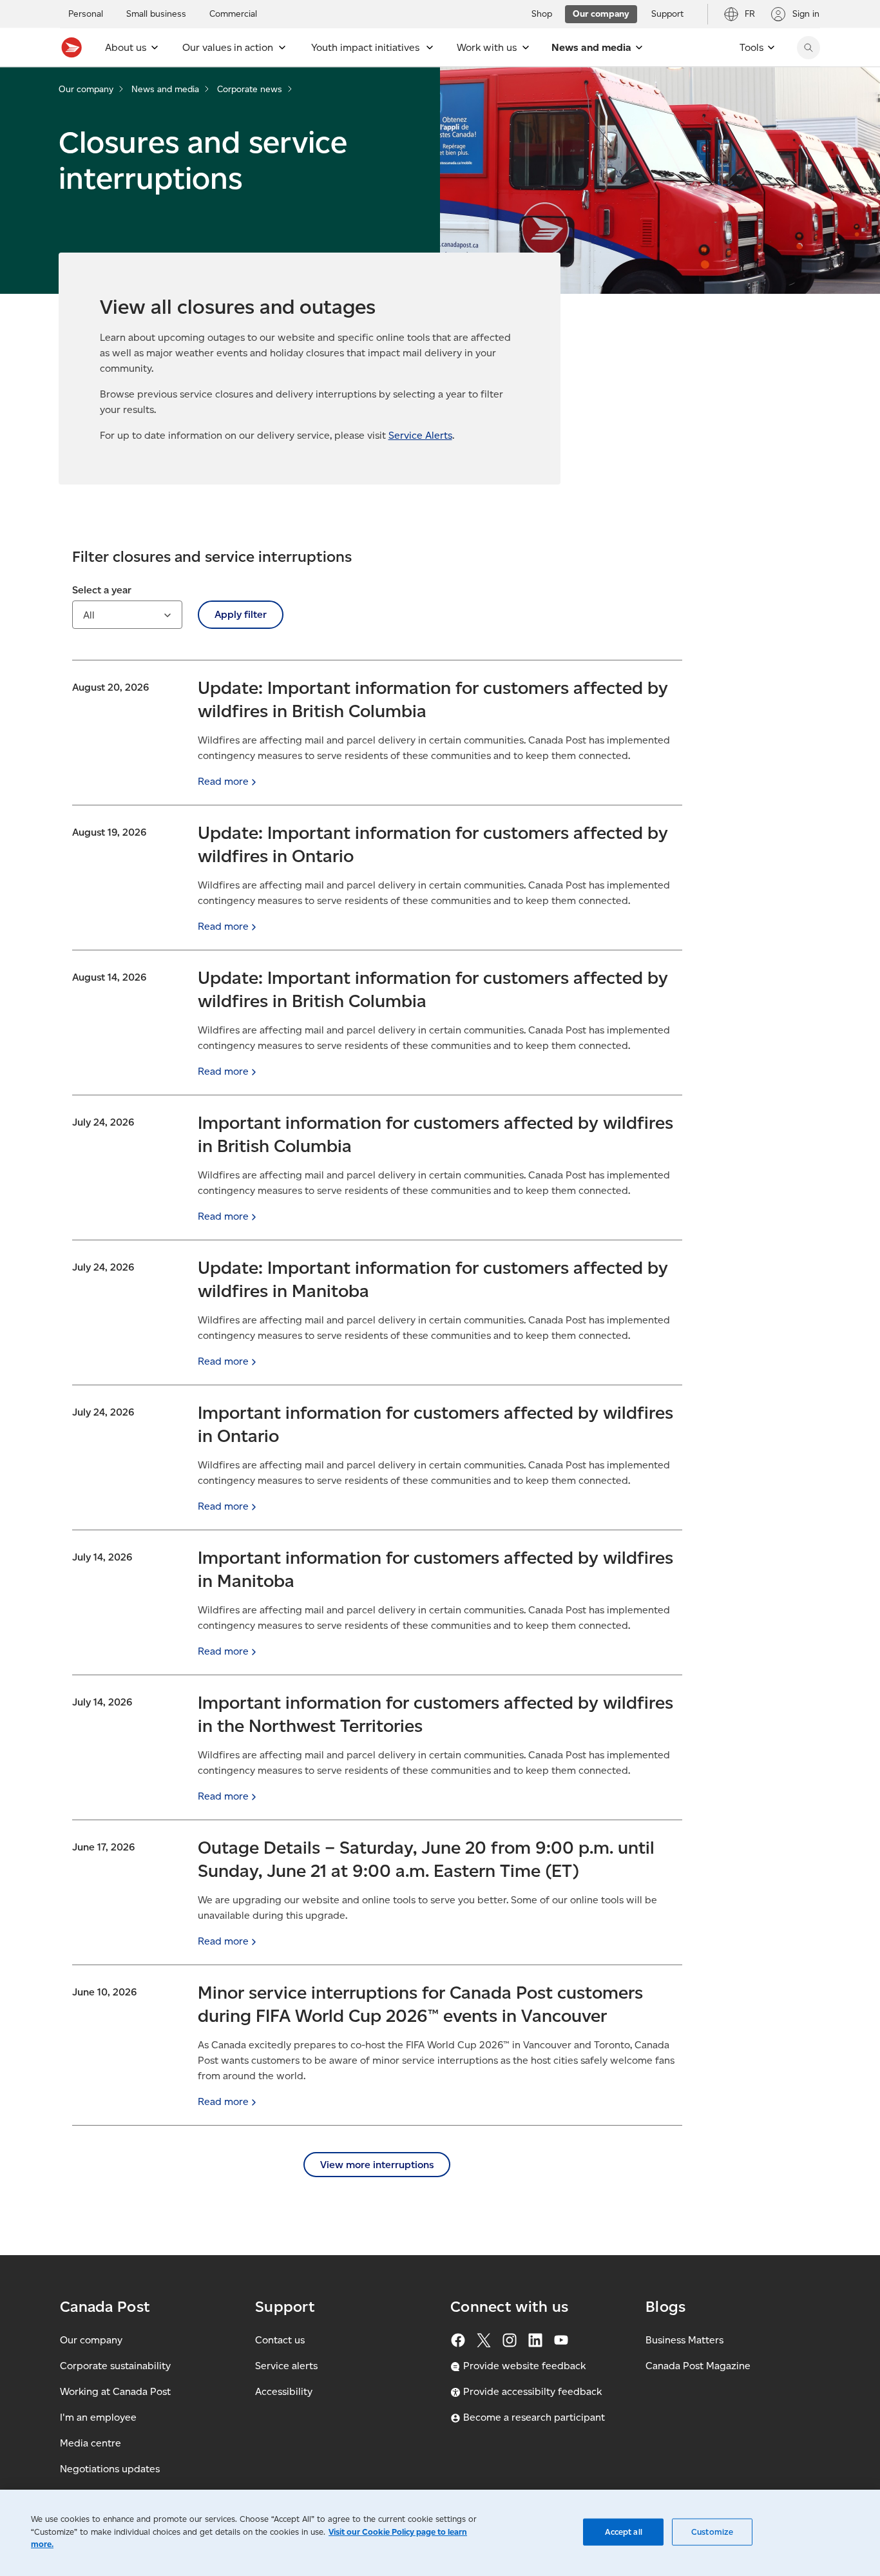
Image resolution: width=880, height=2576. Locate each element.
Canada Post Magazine (698, 2366)
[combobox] (127, 615)
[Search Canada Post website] (808, 48)
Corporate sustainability (115, 2366)
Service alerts (286, 2366)
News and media (165, 89)
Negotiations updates (110, 2469)
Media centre (91, 2443)
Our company (86, 89)
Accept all (624, 2532)
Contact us (280, 2340)
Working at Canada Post (115, 2391)
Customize (712, 2532)
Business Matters (684, 2340)
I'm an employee (98, 2417)
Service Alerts (420, 435)
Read (223, 781)
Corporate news (250, 89)
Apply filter (241, 614)
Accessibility (284, 2391)
